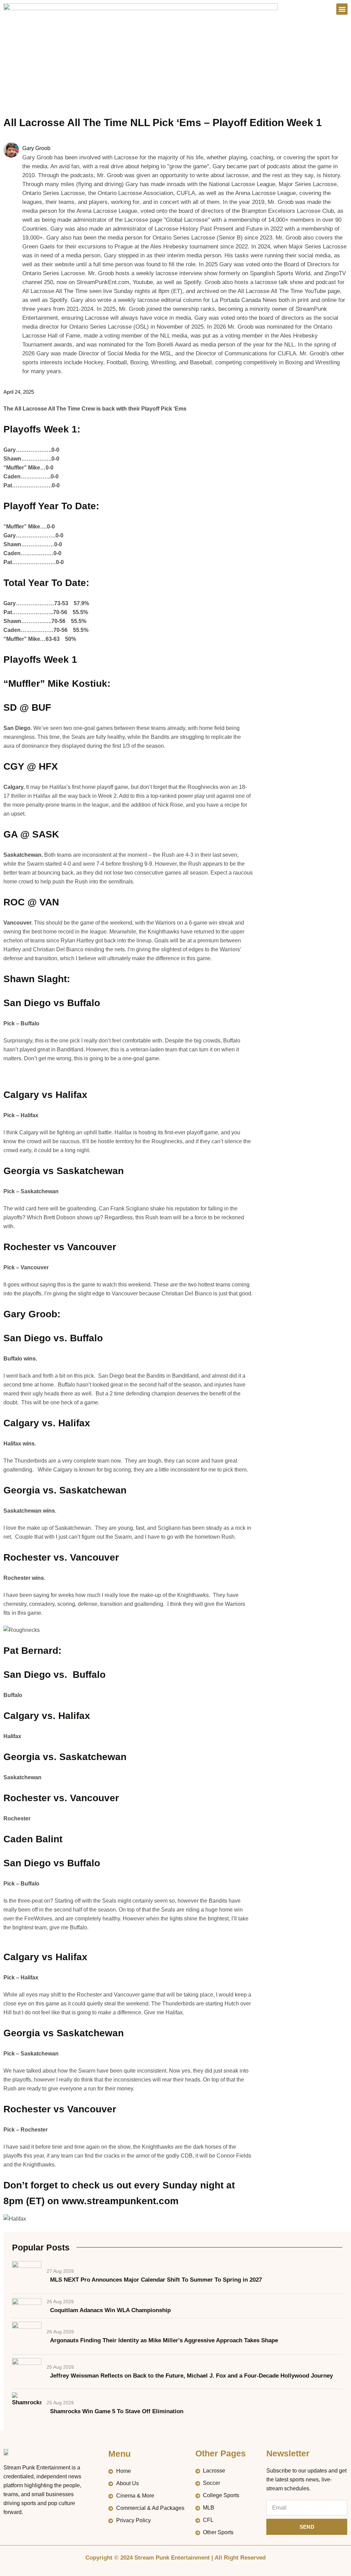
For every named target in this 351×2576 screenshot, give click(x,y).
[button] (342, 9)
